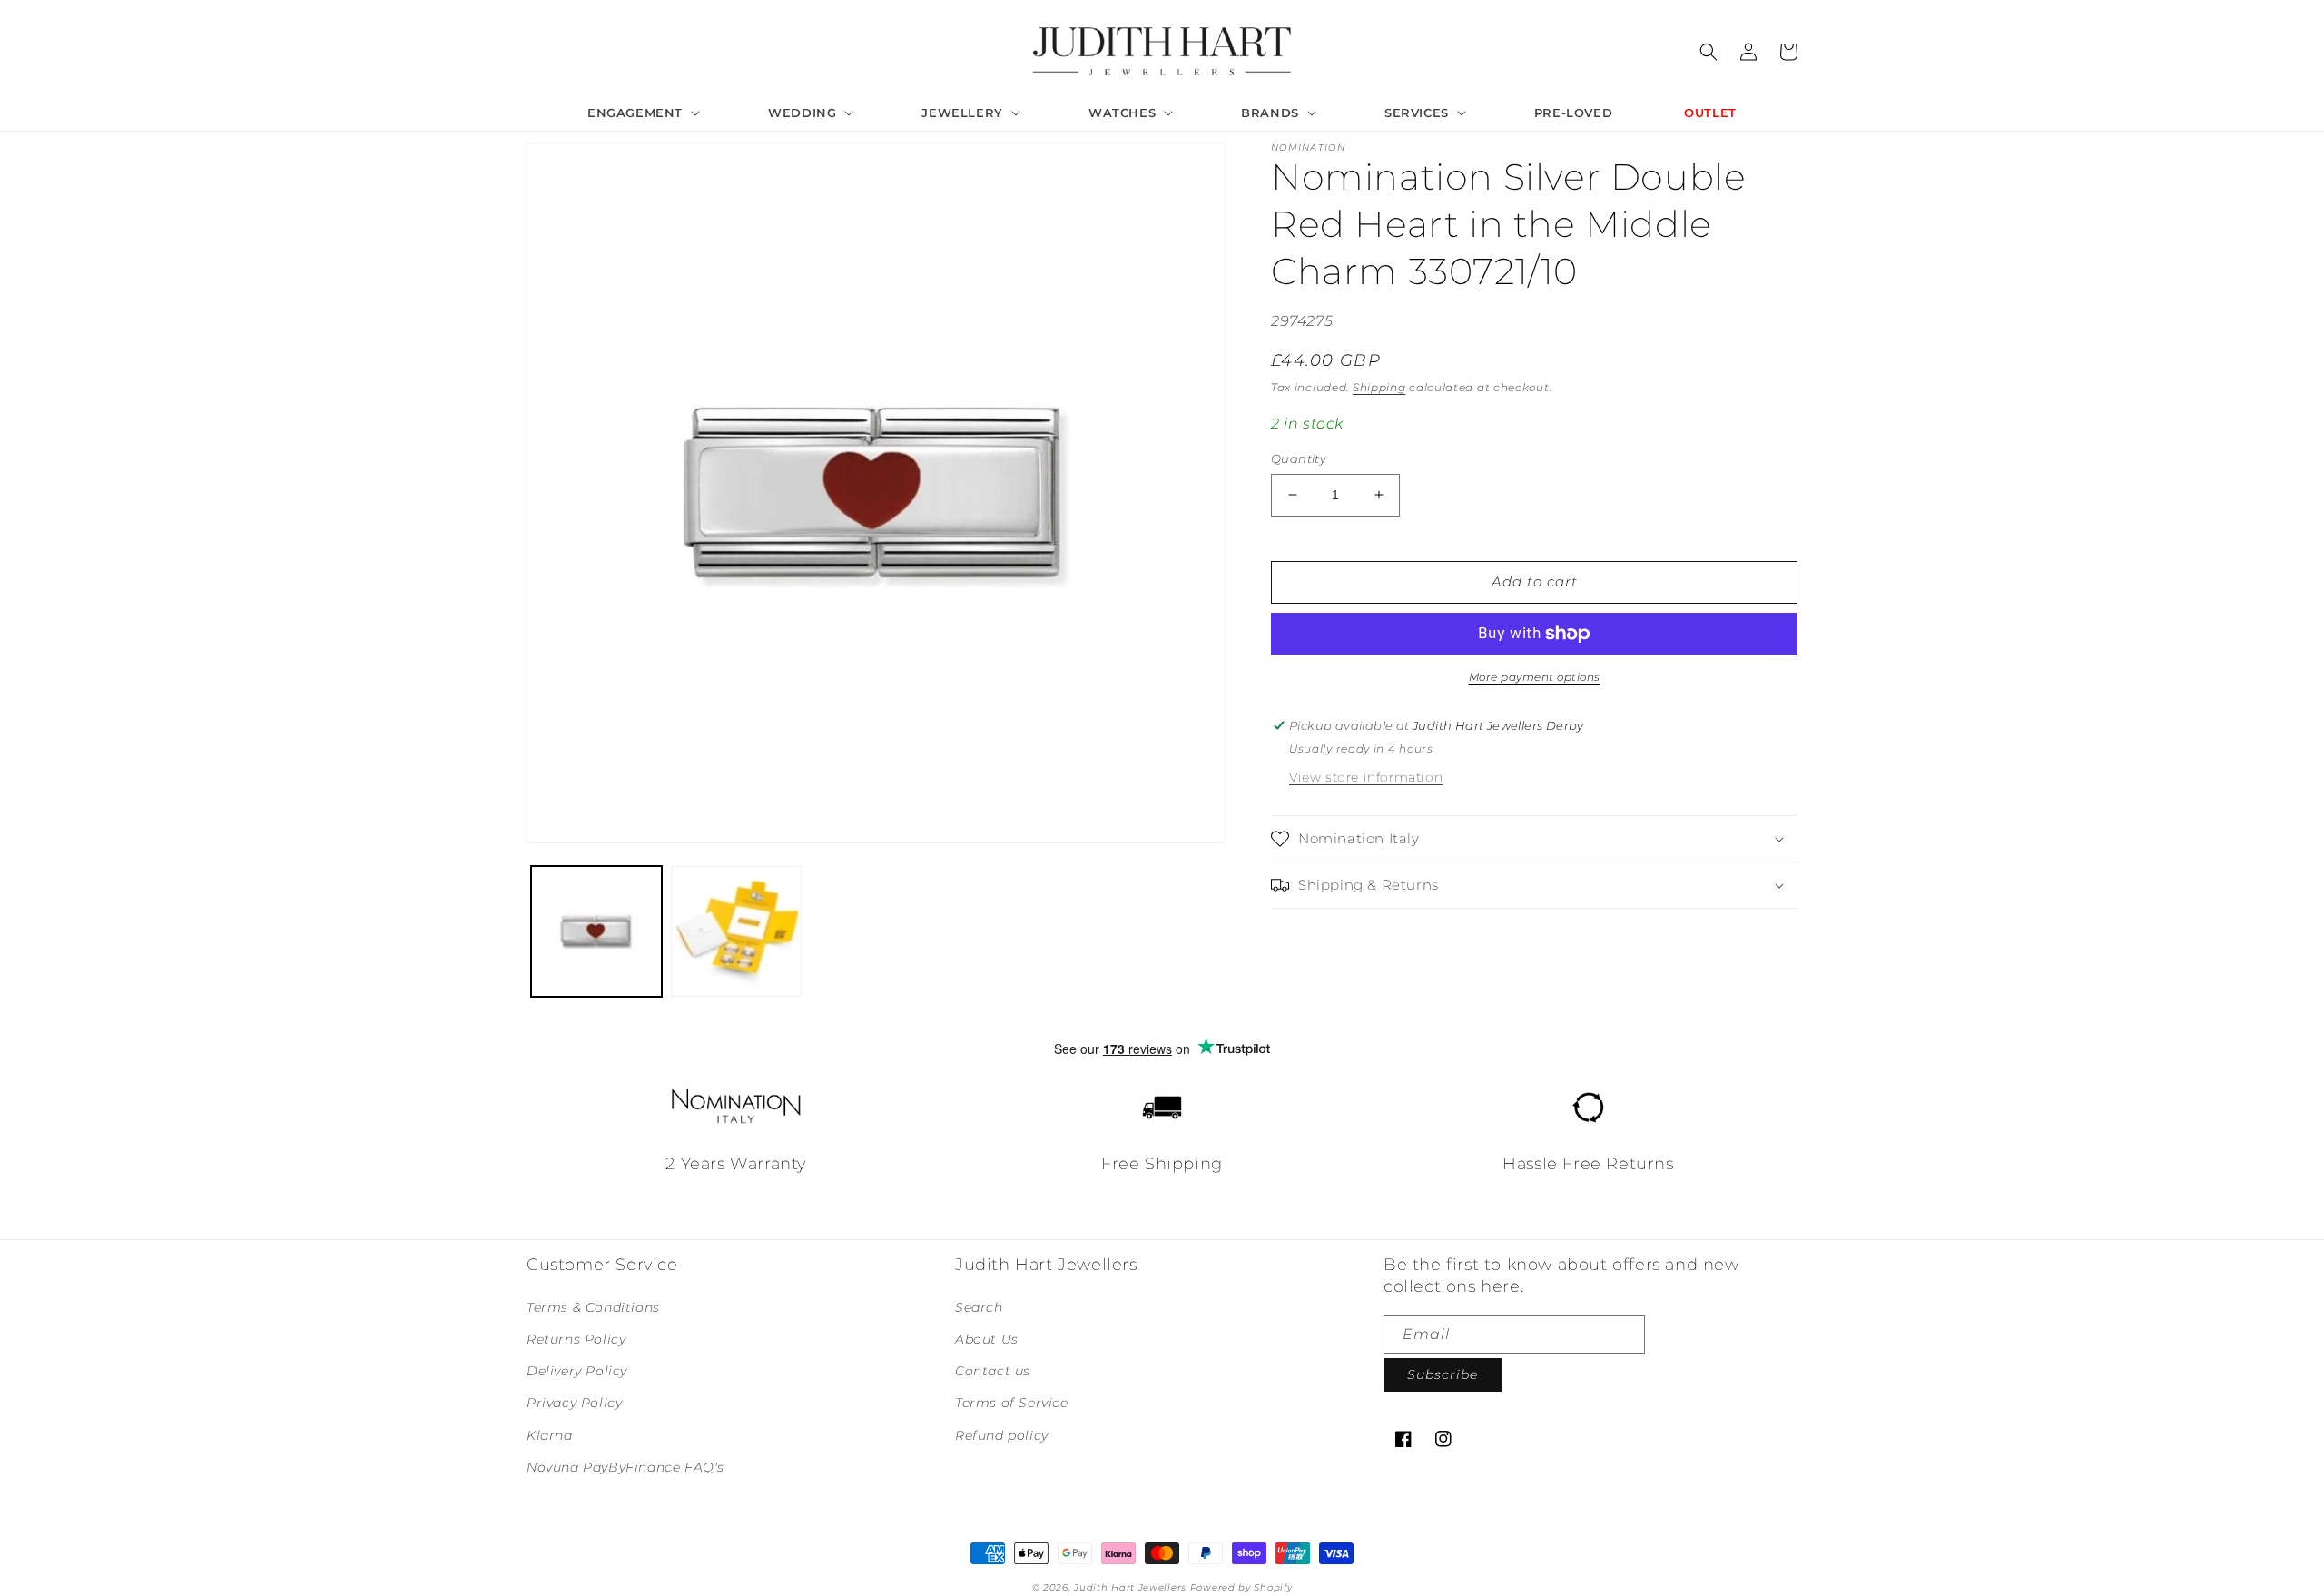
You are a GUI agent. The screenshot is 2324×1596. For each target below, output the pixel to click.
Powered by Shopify (1241, 1587)
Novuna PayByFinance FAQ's (625, 1467)
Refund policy (1002, 1435)
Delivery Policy (577, 1371)
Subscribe (1443, 1374)
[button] (642, 113)
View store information (1366, 777)
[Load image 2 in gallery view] (736, 931)
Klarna (550, 1435)
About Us (987, 1339)
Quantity (1299, 458)
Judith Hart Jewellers (1130, 1587)
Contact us (993, 1371)
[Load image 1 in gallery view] (596, 931)
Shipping (1379, 387)
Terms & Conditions (593, 1307)
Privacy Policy (574, 1403)
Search (979, 1307)
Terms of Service (1012, 1403)
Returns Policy (576, 1339)
